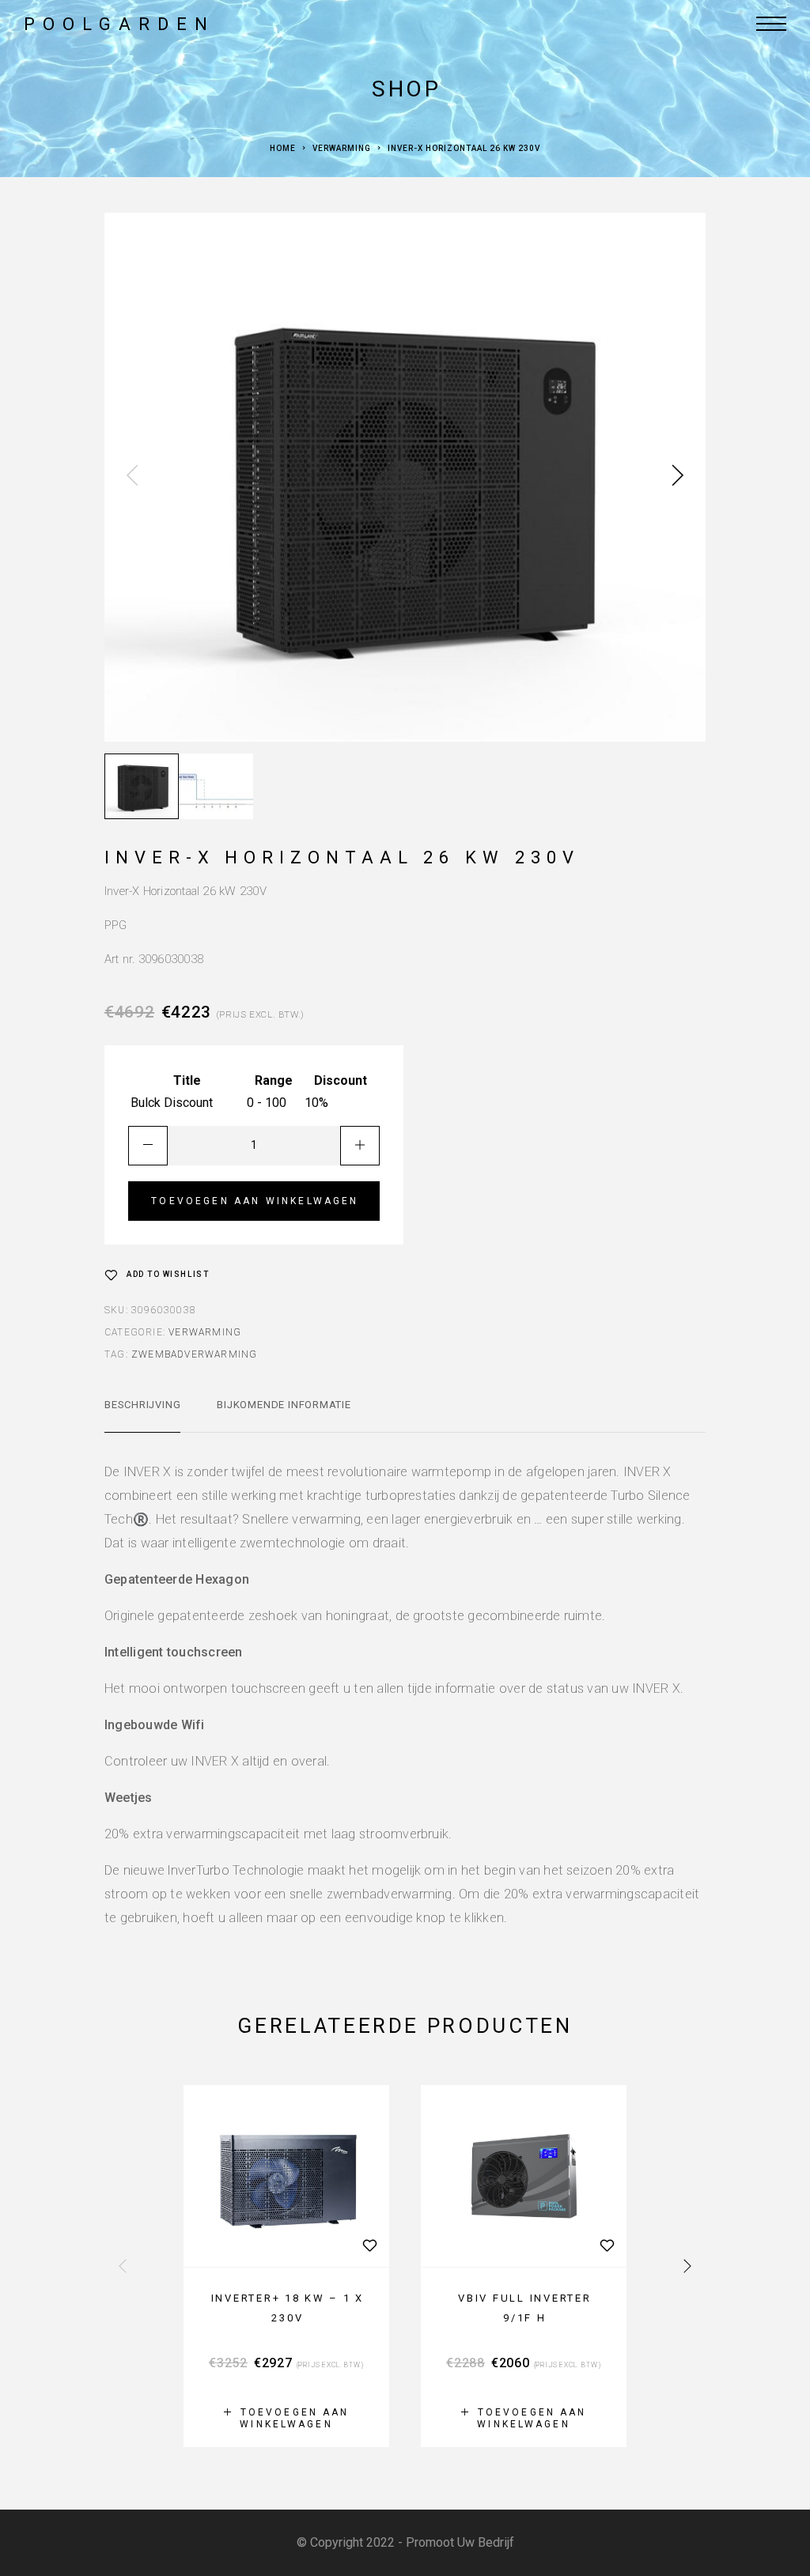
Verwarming (342, 148)
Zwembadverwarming (194, 1354)
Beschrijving (142, 1405)
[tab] (142, 1415)
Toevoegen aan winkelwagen (255, 1201)
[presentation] (132, 477)
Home (283, 148)
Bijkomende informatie (284, 1405)
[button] (286, 2418)
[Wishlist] (369, 2245)
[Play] (142, 786)
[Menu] (771, 24)
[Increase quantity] (360, 1146)
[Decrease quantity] (148, 1146)
